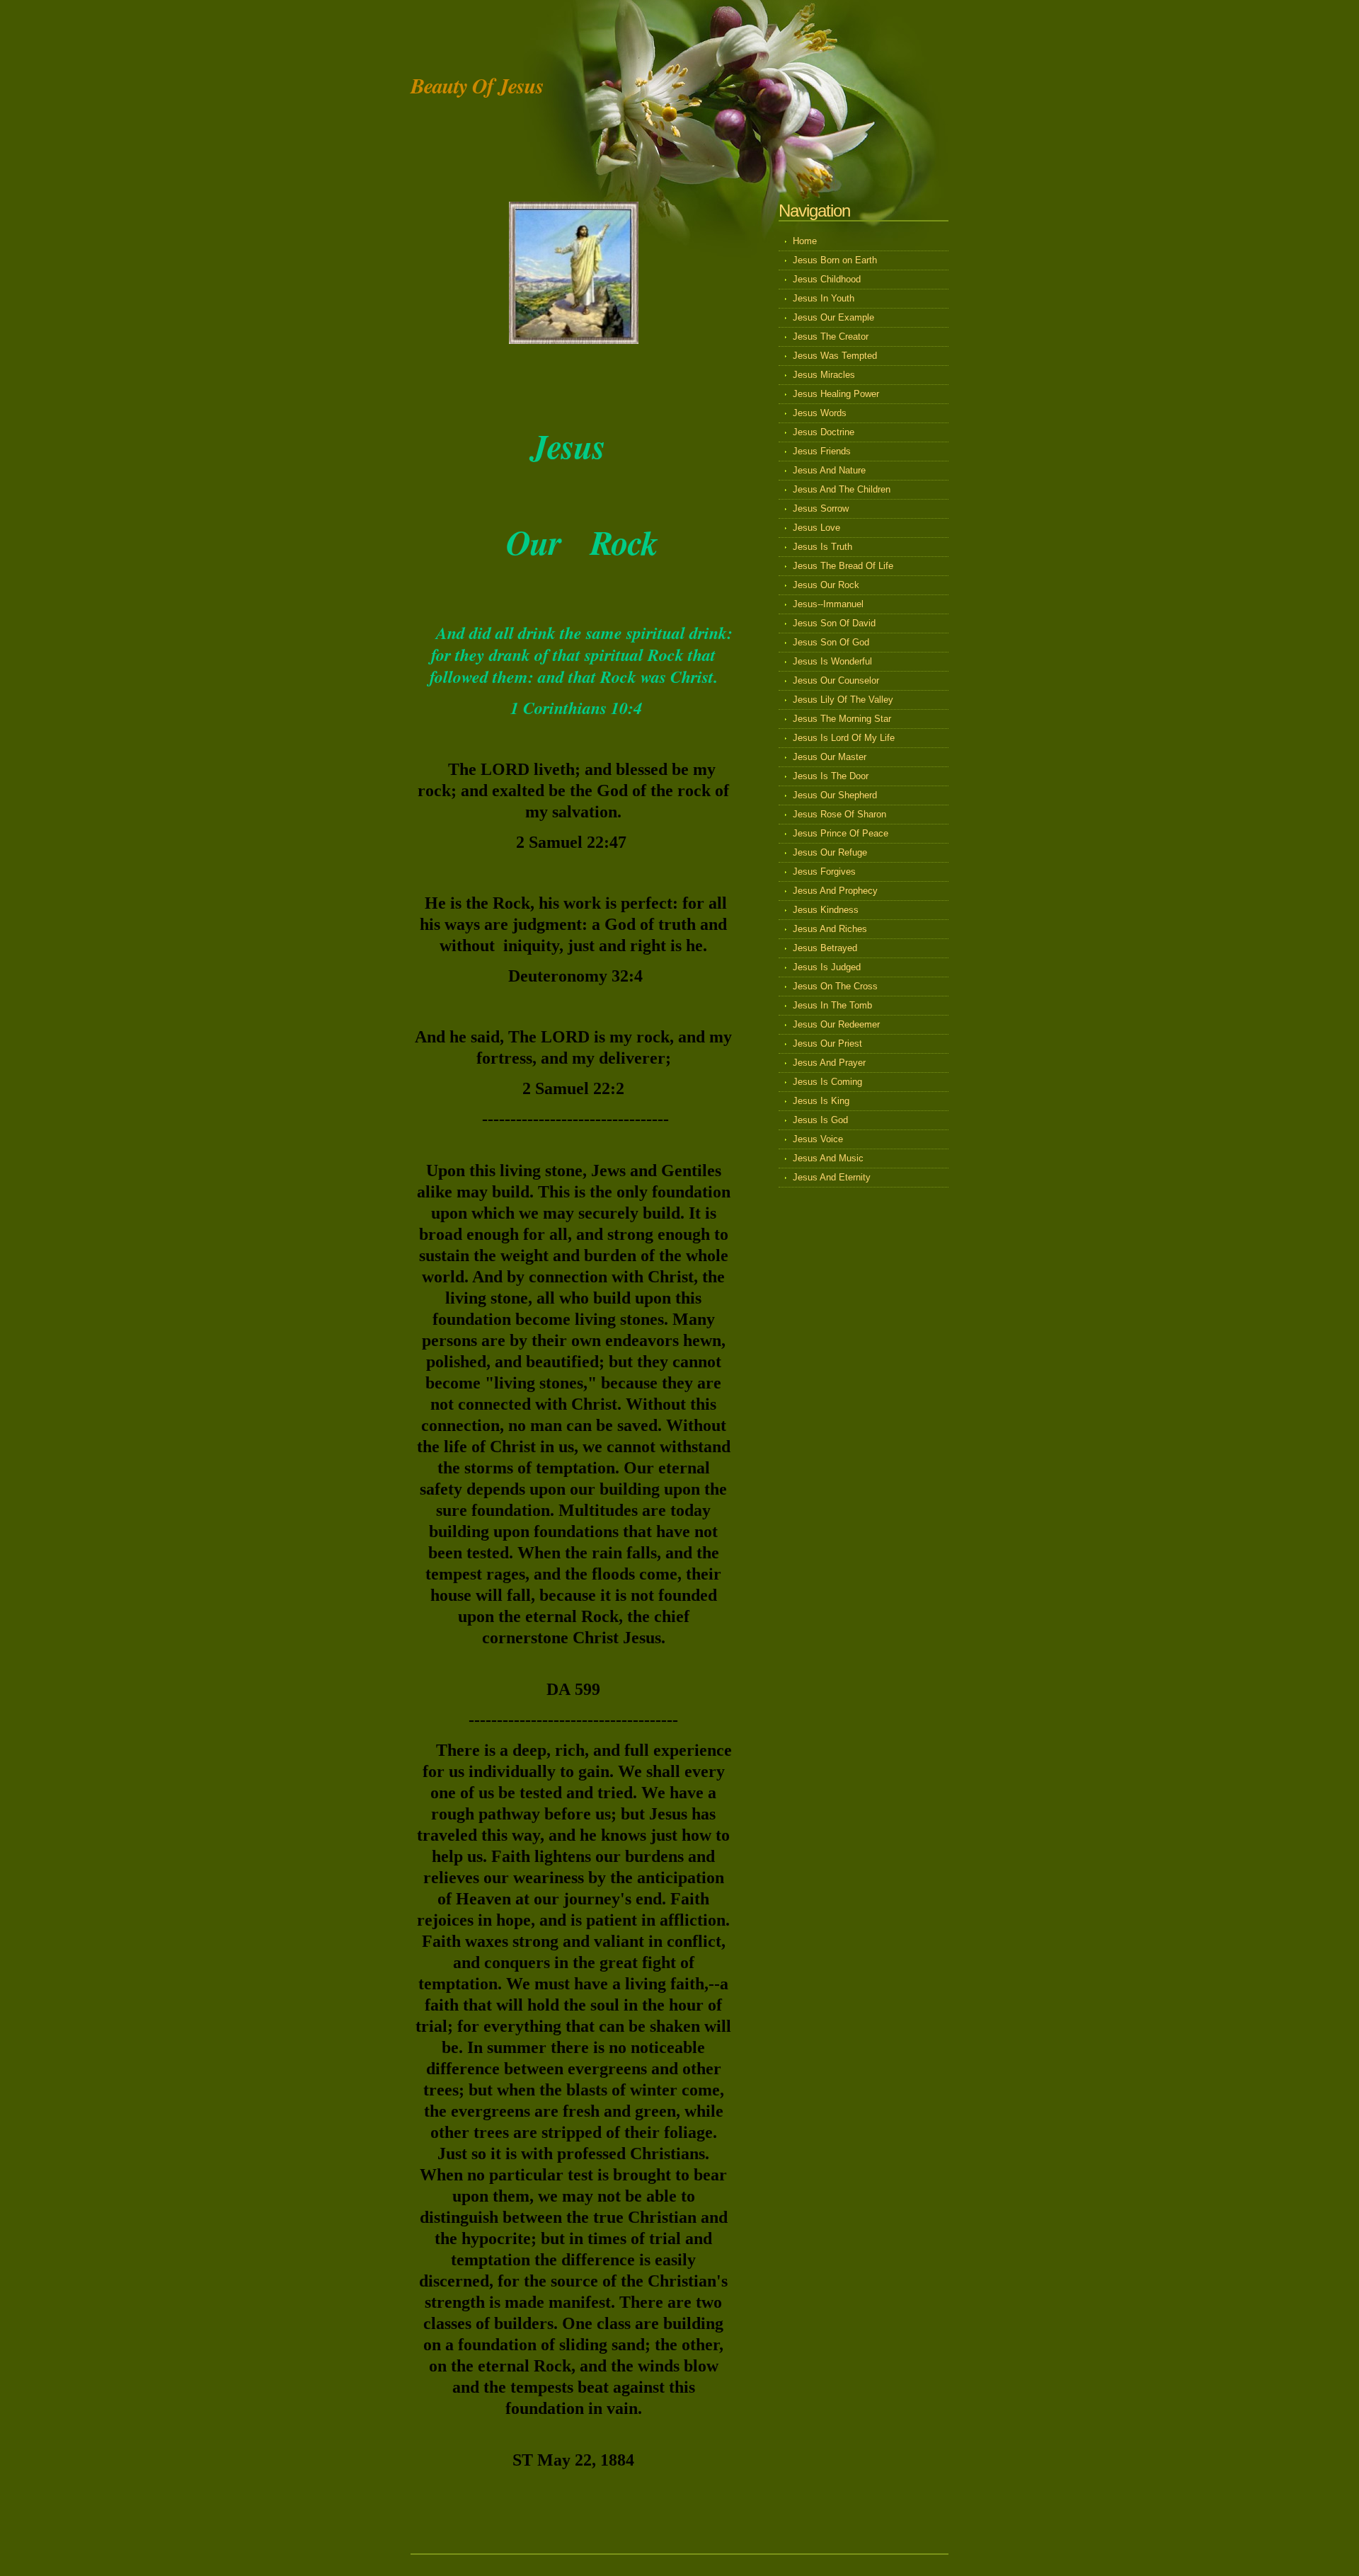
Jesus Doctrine (824, 432)
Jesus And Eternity (832, 1177)
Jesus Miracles (824, 375)
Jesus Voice (818, 1139)
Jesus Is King (821, 1101)
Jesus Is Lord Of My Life (844, 738)
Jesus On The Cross (835, 986)
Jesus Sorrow (821, 508)
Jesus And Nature (829, 470)
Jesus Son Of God (831, 642)
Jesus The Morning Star (842, 719)
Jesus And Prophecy (835, 891)
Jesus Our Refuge (830, 852)
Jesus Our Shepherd (835, 795)
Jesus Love (816, 528)
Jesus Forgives (824, 872)
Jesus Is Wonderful (832, 661)
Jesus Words (820, 413)
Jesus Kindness (826, 910)
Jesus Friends (822, 451)
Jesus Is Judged (827, 967)
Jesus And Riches (830, 929)
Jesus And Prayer (829, 1063)
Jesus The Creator (831, 337)
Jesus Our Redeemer (836, 1024)
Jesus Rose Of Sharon (839, 814)
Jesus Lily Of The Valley (843, 700)
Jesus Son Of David (834, 623)
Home (805, 241)
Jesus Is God (820, 1120)
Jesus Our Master (830, 757)
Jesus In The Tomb (832, 1005)
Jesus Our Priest (827, 1043)
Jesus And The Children (842, 489)
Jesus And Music (828, 1158)
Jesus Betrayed (825, 948)
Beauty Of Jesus (477, 86)
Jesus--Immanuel (828, 604)
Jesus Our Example (833, 317)
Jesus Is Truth (822, 547)
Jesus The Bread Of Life (843, 566)
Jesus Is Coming (827, 1082)
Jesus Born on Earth (835, 260)
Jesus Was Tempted (835, 356)
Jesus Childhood (827, 279)
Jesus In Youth (824, 298)
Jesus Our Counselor (836, 680)
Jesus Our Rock (826, 585)
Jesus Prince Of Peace (841, 833)
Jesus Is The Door (831, 776)
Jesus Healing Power (836, 394)
